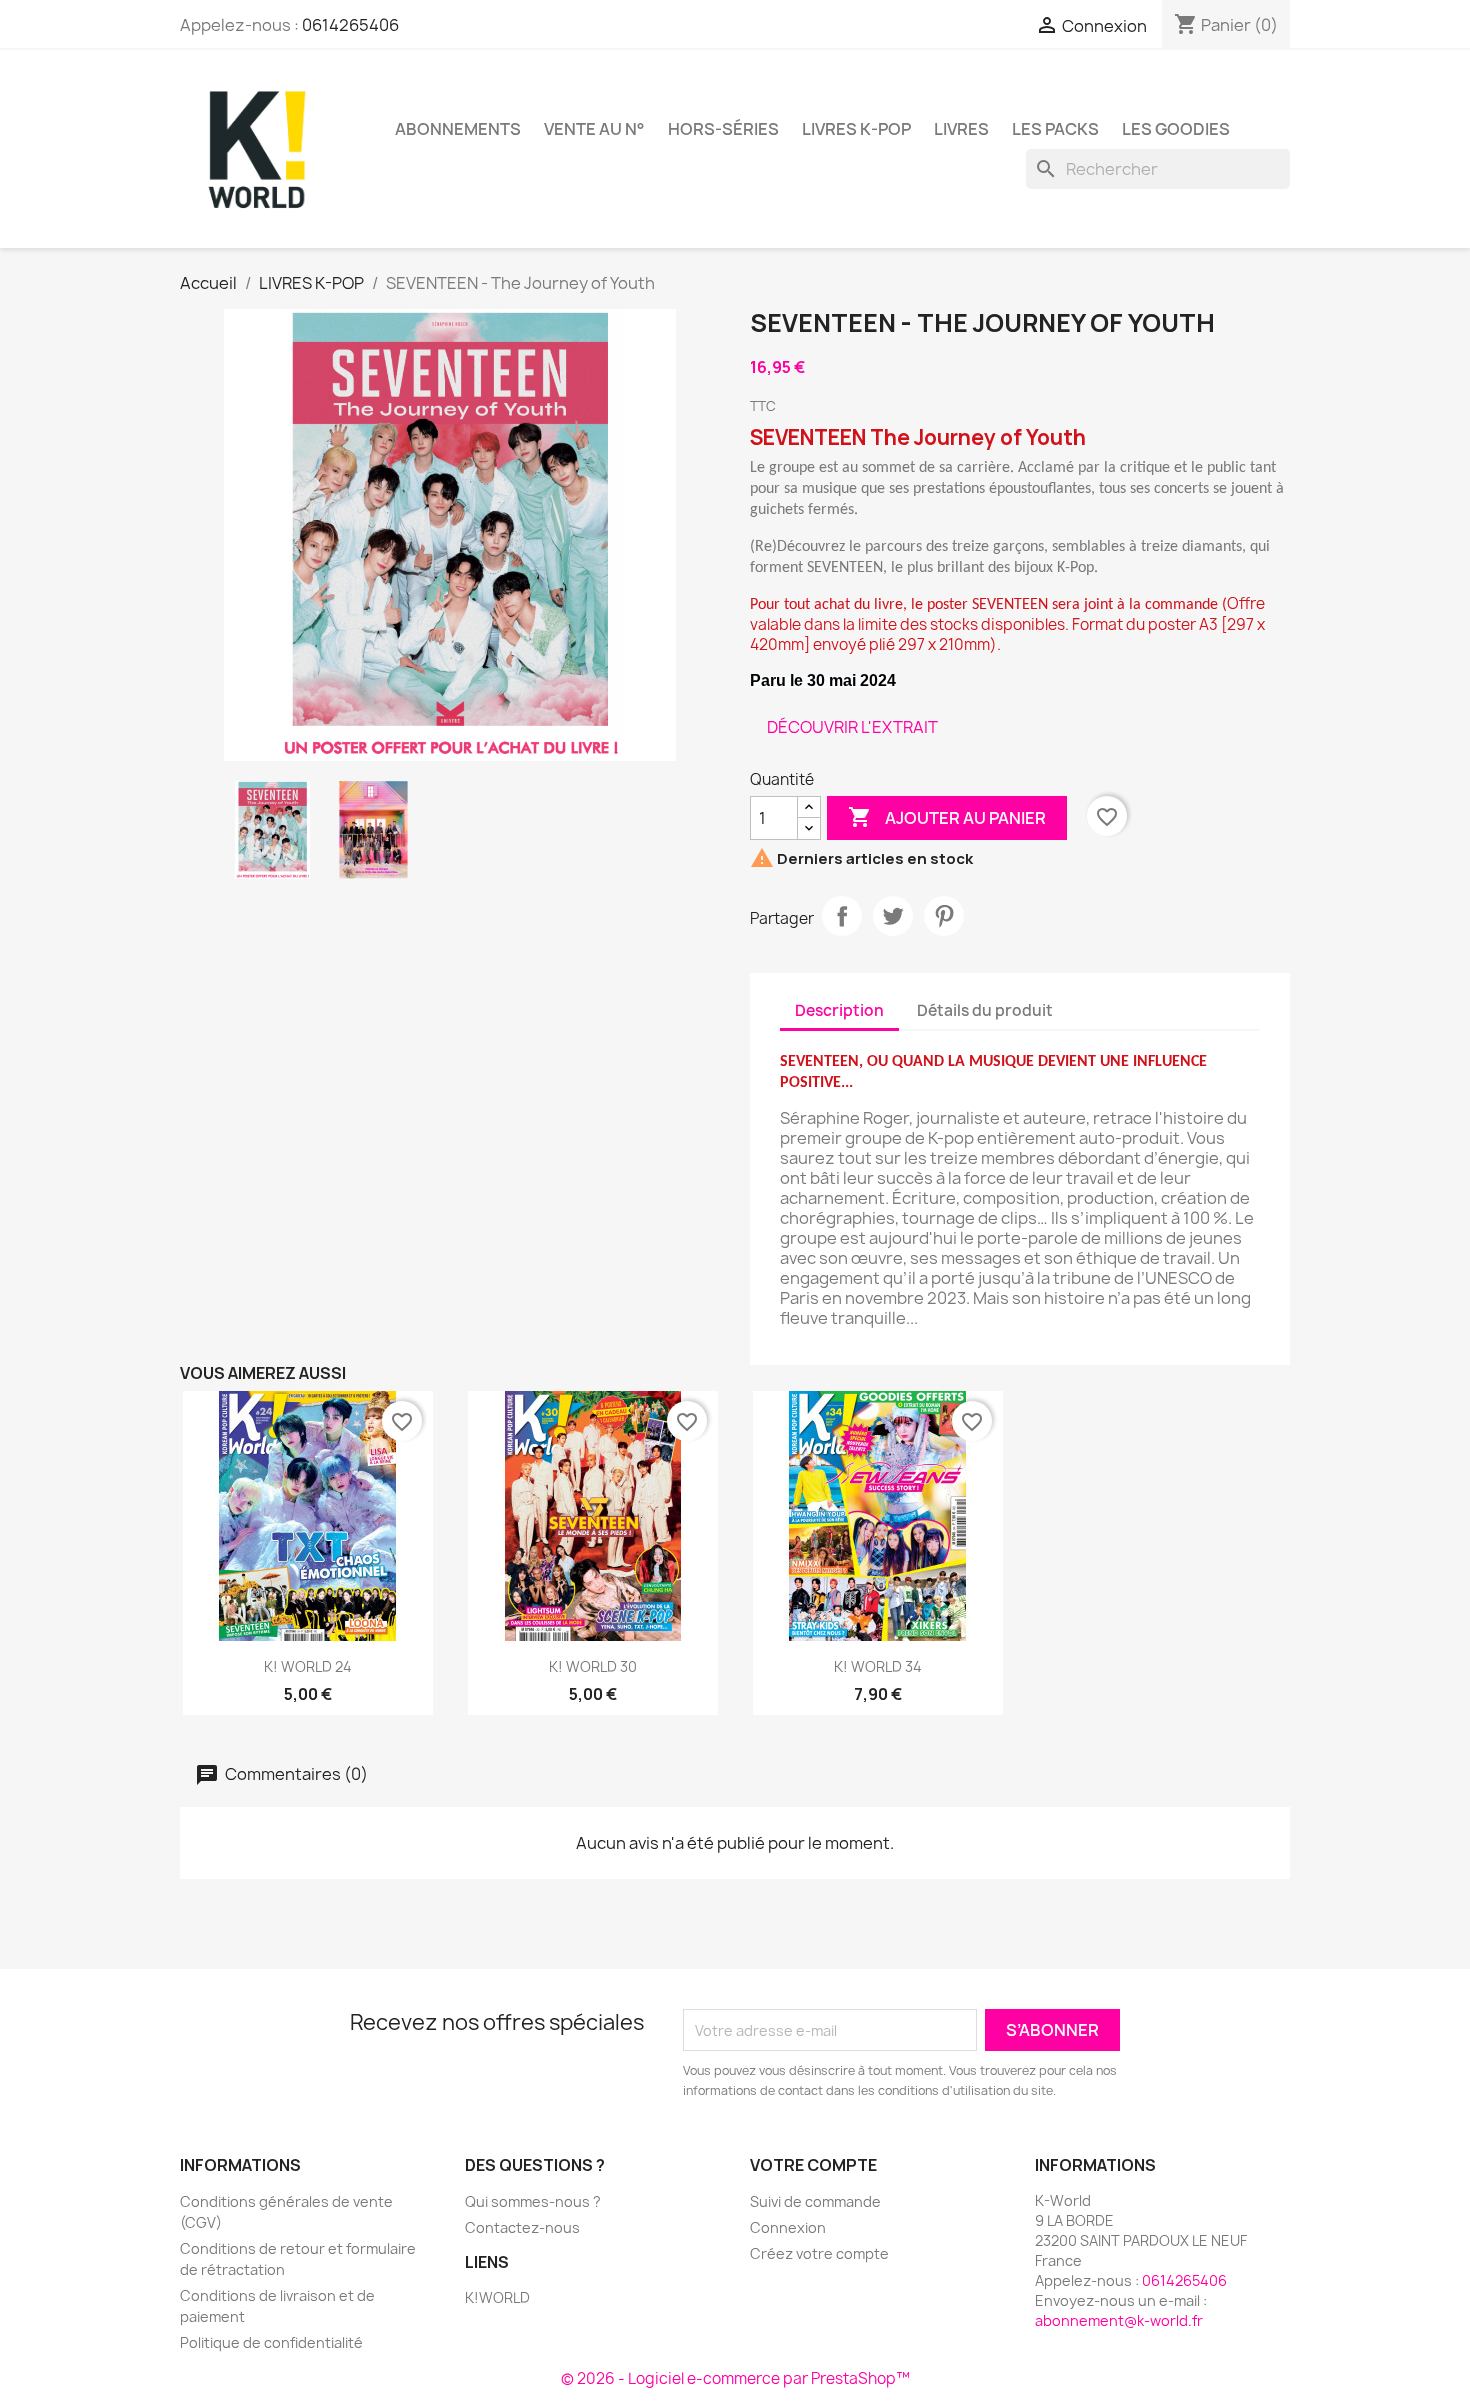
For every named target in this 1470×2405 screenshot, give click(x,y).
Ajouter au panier (947, 817)
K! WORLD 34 (878, 1666)
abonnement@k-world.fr (1119, 2320)
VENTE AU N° (594, 129)
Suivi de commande (815, 2201)
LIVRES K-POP (856, 129)
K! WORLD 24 (308, 1666)
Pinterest (944, 916)
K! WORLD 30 (593, 1666)
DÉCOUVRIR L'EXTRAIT (852, 727)
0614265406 (350, 25)
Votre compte (813, 2165)
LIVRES (961, 129)
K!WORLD (497, 2297)
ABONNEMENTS (458, 129)
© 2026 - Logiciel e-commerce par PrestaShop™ (735, 2378)
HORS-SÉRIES (723, 129)
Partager (842, 916)
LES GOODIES (1176, 129)
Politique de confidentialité (271, 2342)
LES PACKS (1055, 129)
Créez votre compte (819, 2253)
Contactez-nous (522, 2227)
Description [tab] (839, 1010)
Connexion (788, 2227)
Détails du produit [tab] (985, 1010)
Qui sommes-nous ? (533, 2201)
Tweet (893, 916)
